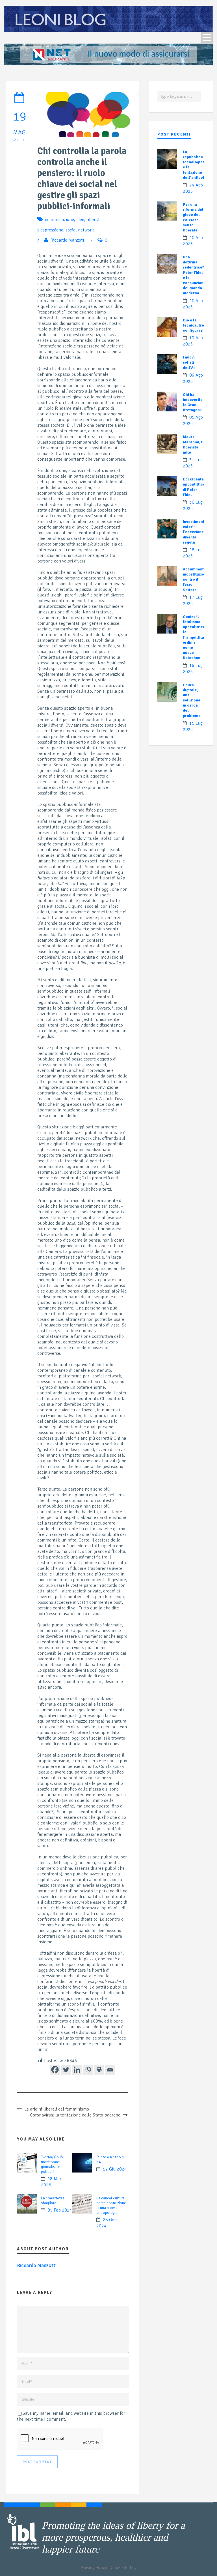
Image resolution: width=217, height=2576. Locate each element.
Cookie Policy (124, 2568)
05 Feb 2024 (60, 2210)
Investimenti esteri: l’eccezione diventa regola (194, 532)
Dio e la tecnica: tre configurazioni (196, 325)
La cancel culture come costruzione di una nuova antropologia (111, 2205)
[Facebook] (55, 2070)
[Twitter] (66, 2070)
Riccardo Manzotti (68, 240)
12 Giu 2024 (115, 2169)
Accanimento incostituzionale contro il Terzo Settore (198, 579)
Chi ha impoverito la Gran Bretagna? (193, 402)
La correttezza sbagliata (53, 2201)
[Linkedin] (77, 2070)
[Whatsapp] (88, 2070)
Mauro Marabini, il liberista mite (193, 445)
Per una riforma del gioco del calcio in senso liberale (193, 217)
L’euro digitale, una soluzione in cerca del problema (192, 700)
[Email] (110, 2070)
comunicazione (59, 220)
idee (80, 220)
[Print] (99, 2070)
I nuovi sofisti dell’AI (189, 362)
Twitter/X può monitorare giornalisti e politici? (52, 2164)
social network (80, 230)
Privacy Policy (94, 2568)
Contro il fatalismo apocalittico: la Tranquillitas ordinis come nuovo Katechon (195, 637)
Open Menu (207, 37)
